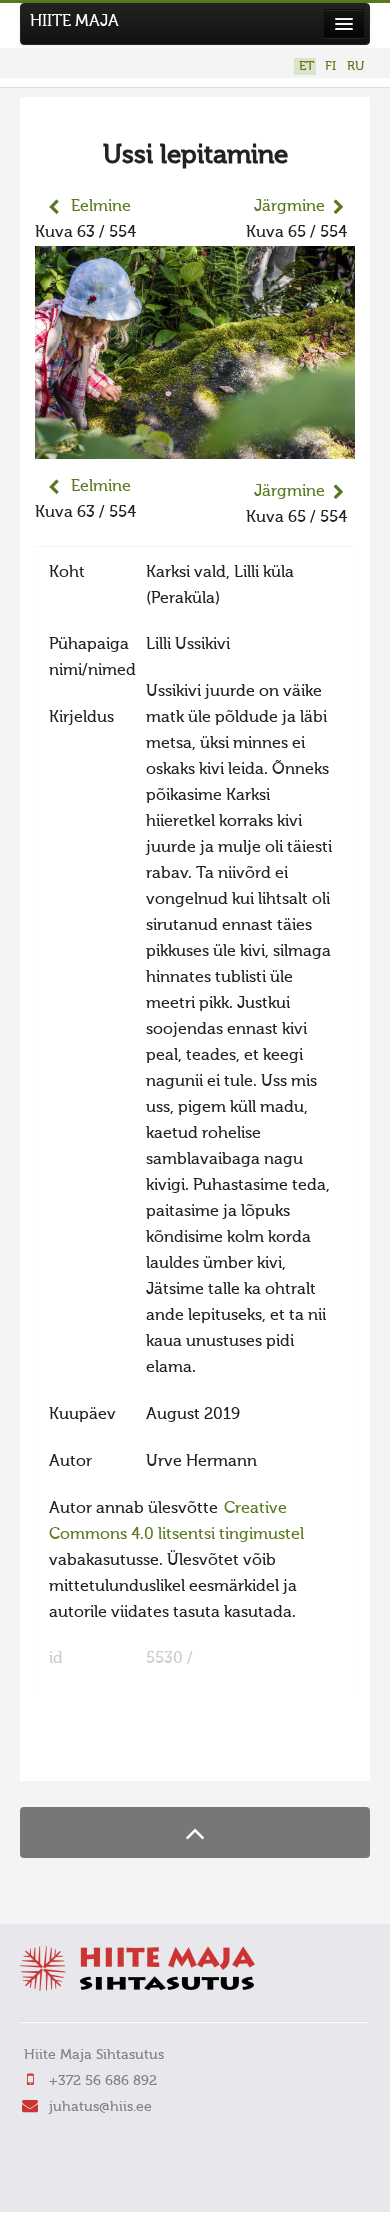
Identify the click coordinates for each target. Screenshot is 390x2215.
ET (306, 66)
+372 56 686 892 (103, 2081)
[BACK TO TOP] (195, 1832)
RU (355, 66)
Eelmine (101, 207)
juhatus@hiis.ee (100, 2107)
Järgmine (289, 207)
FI (330, 66)
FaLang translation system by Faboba (105, 1753)
